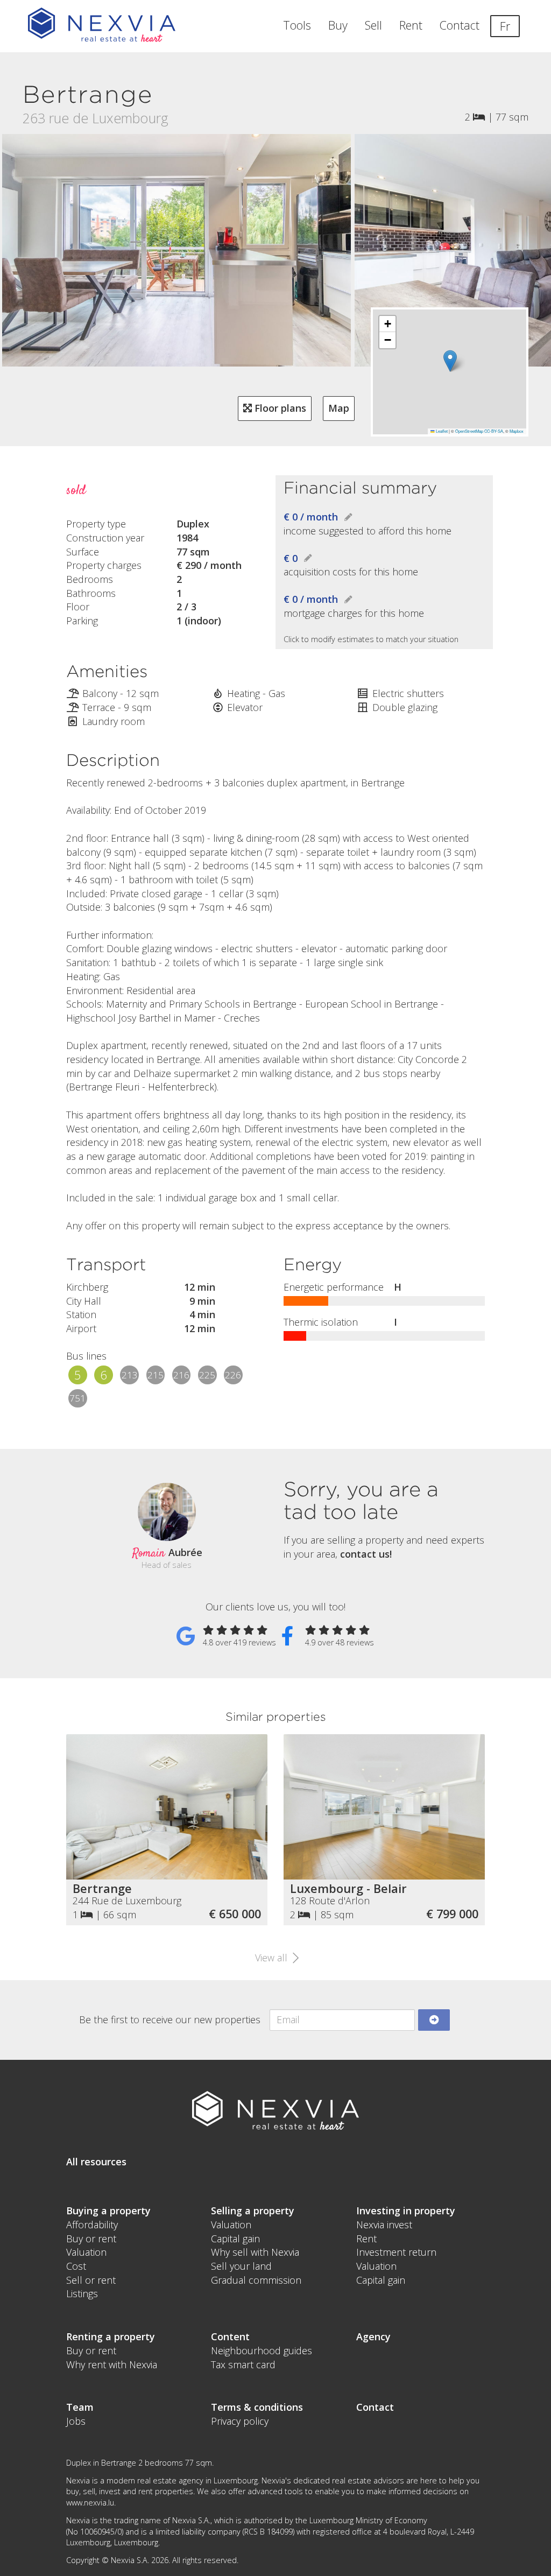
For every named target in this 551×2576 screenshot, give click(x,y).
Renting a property (111, 2336)
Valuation (86, 2252)
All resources (96, 2162)
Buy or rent (91, 2239)
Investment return (396, 2252)
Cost (76, 2266)
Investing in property (406, 2211)
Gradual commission (256, 2280)
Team (80, 2407)
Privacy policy (240, 2421)
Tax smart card (243, 2364)
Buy (338, 25)
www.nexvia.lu (90, 2503)
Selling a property (253, 2211)
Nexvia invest (384, 2225)
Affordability (92, 2225)
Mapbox (517, 431)
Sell (373, 25)
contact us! (366, 1554)
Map (339, 408)
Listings (82, 2293)
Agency (373, 2336)
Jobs (76, 2421)
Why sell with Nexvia (255, 2252)
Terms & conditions (257, 2407)
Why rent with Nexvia (112, 2364)
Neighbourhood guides (262, 2350)
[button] (450, 361)
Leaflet (441, 431)
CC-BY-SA (494, 431)
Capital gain (235, 2239)
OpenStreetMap (469, 431)
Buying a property (108, 2211)
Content (230, 2336)
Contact (460, 25)
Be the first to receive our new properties (170, 2019)
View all (273, 1958)
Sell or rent (91, 2280)
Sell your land (241, 2266)
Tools (297, 25)
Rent (411, 25)
